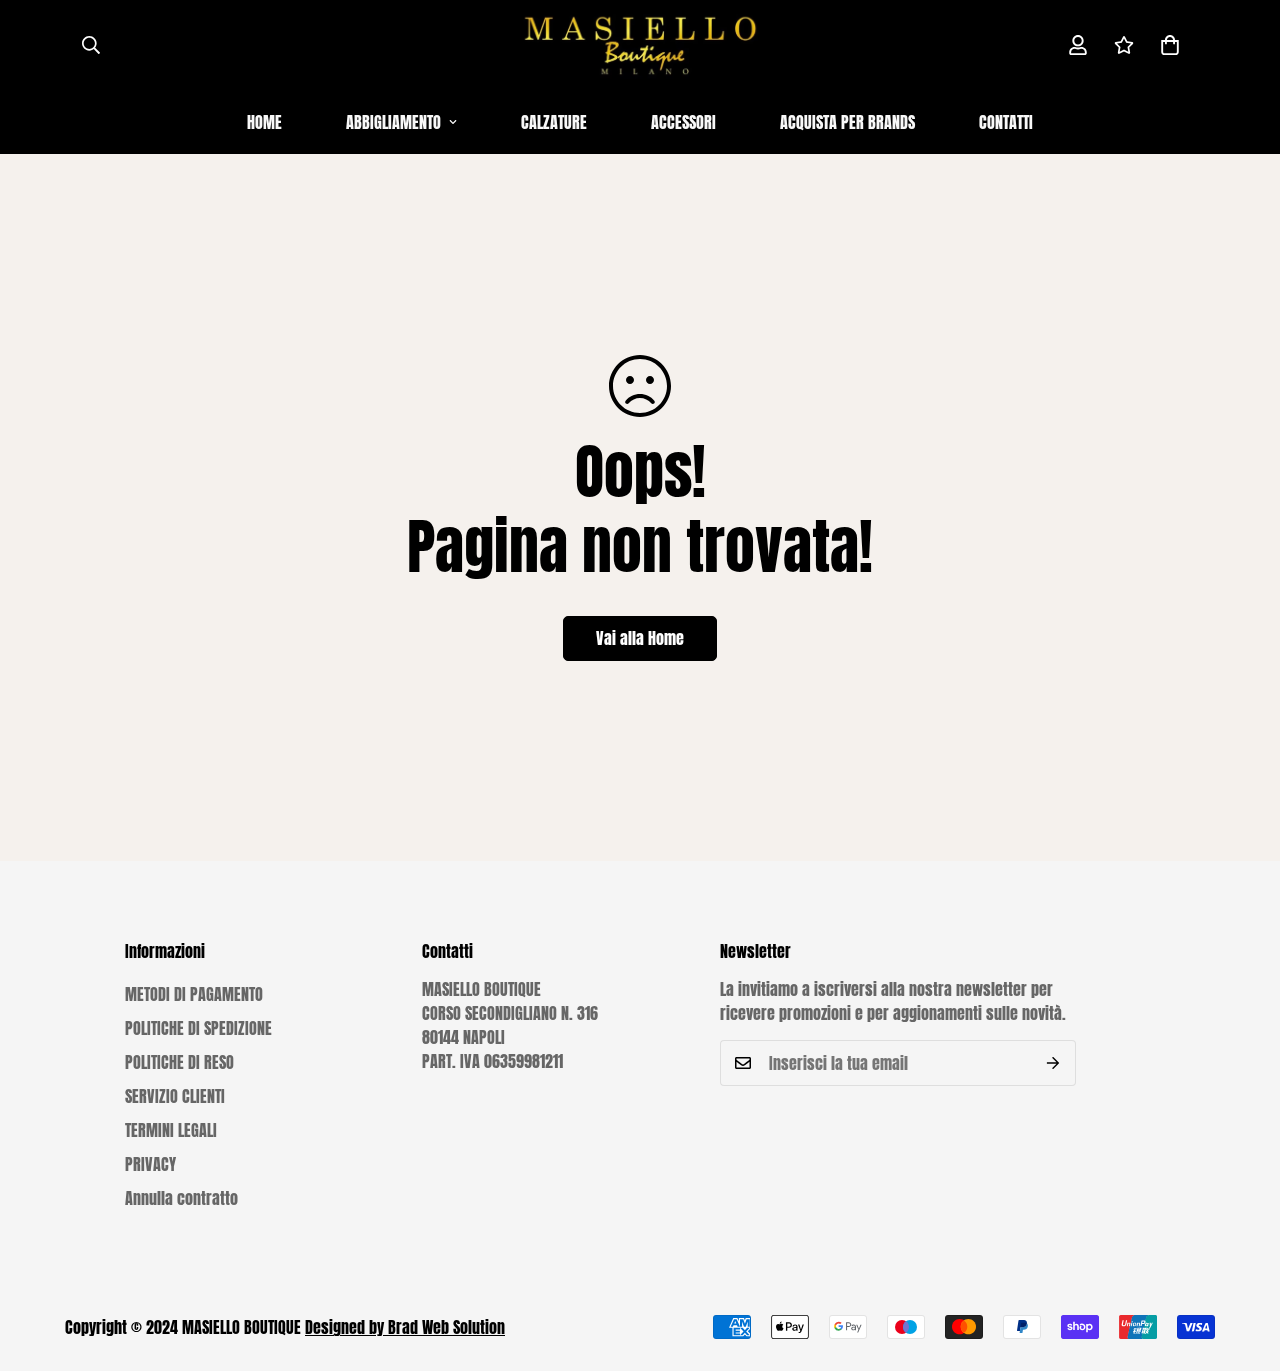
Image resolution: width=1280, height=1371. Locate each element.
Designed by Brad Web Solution (405, 1327)
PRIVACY (150, 1164)
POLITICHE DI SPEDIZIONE (198, 1028)
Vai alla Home (640, 638)
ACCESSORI (683, 122)
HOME (264, 122)
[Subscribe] (1053, 1063)
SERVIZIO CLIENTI (175, 1096)
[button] (1170, 45)
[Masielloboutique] (640, 45)
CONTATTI (1006, 122)
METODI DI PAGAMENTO (194, 994)
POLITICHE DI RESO (179, 1062)
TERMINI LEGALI (171, 1130)
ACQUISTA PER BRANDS (847, 122)
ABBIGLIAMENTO (393, 122)
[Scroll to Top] (1241, 1262)
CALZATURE (554, 122)
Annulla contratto (181, 1198)
